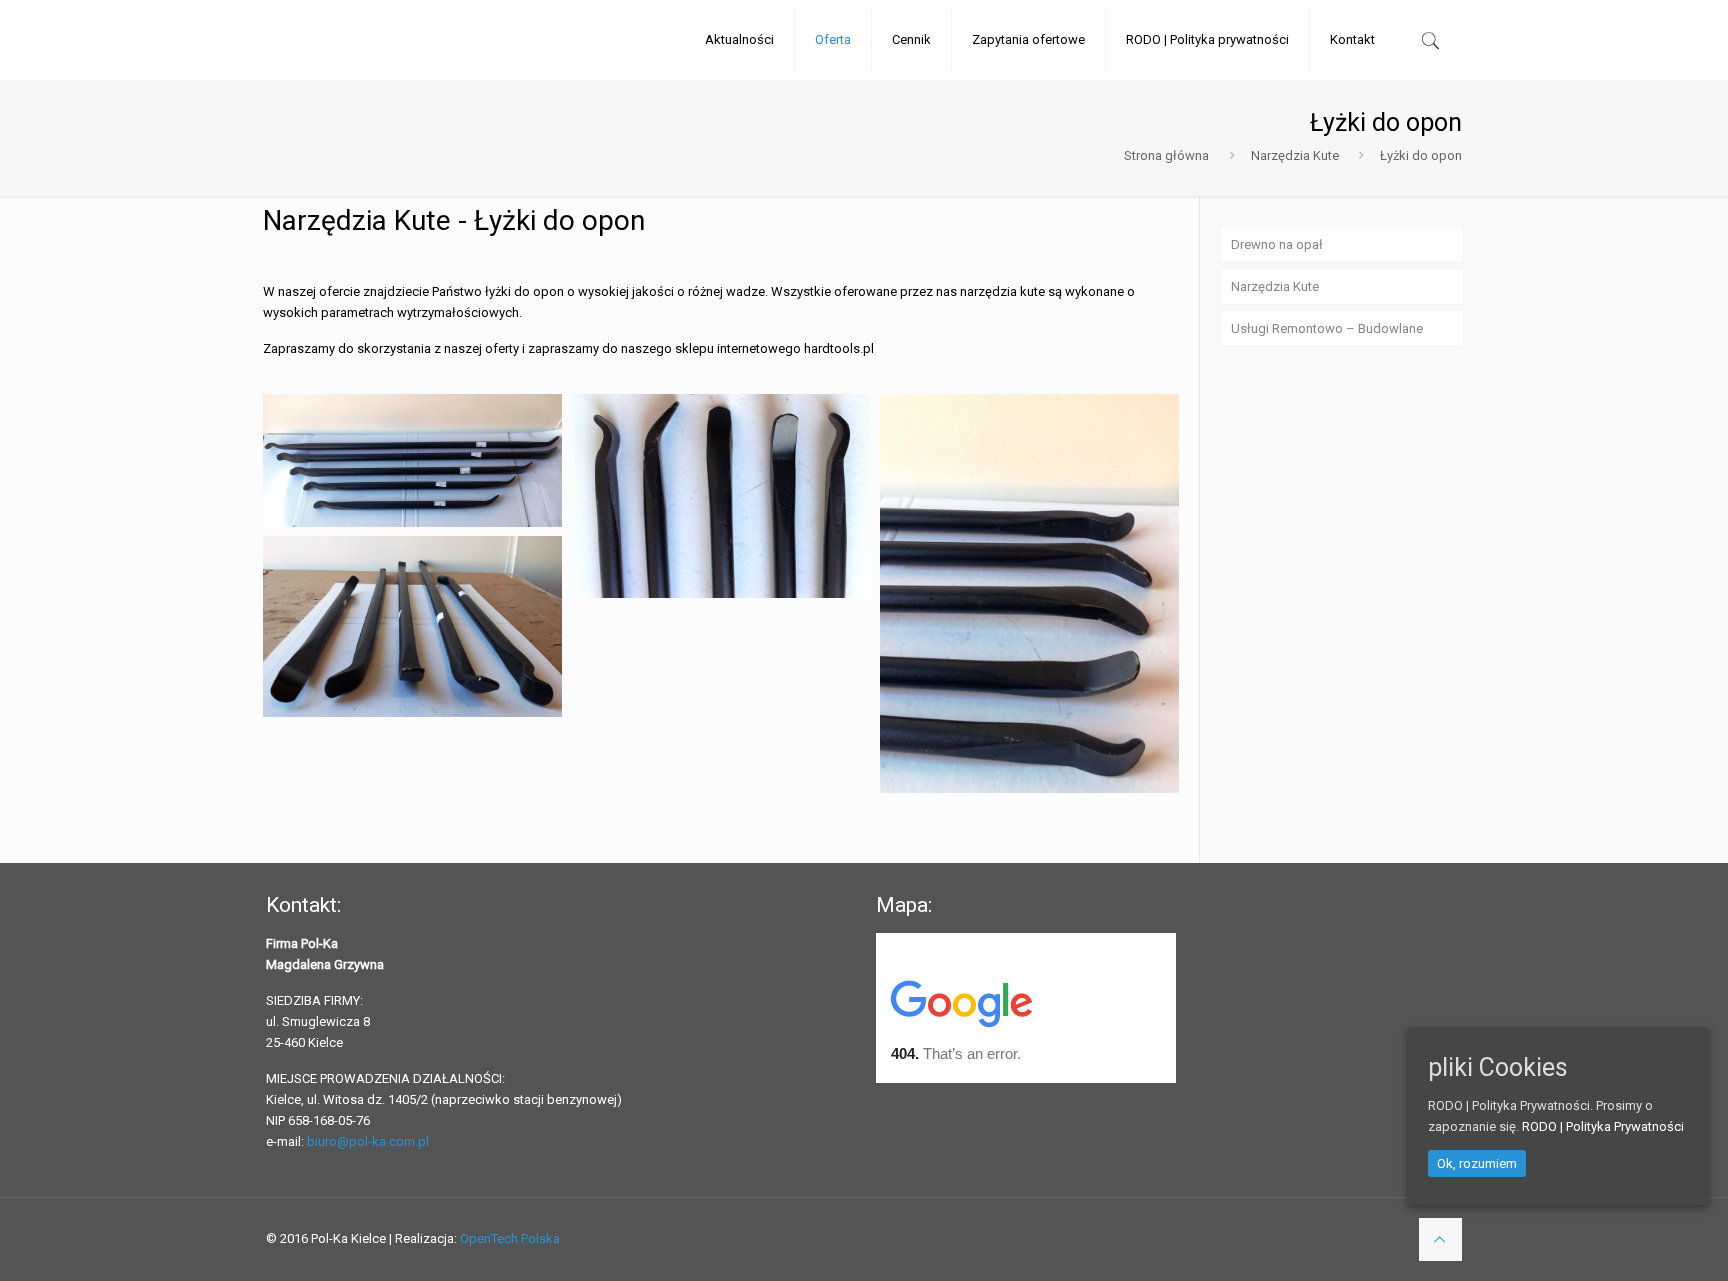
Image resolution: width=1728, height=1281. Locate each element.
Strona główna (1166, 155)
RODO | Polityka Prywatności (1603, 1125)
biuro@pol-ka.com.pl (368, 1141)
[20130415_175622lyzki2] (1029, 593)
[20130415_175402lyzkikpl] (412, 460)
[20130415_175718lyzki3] (412, 626)
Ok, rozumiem (1477, 1162)
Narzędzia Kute (1295, 155)
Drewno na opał (1277, 244)
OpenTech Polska (510, 1238)
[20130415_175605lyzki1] (720, 496)
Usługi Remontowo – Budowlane (1327, 328)
